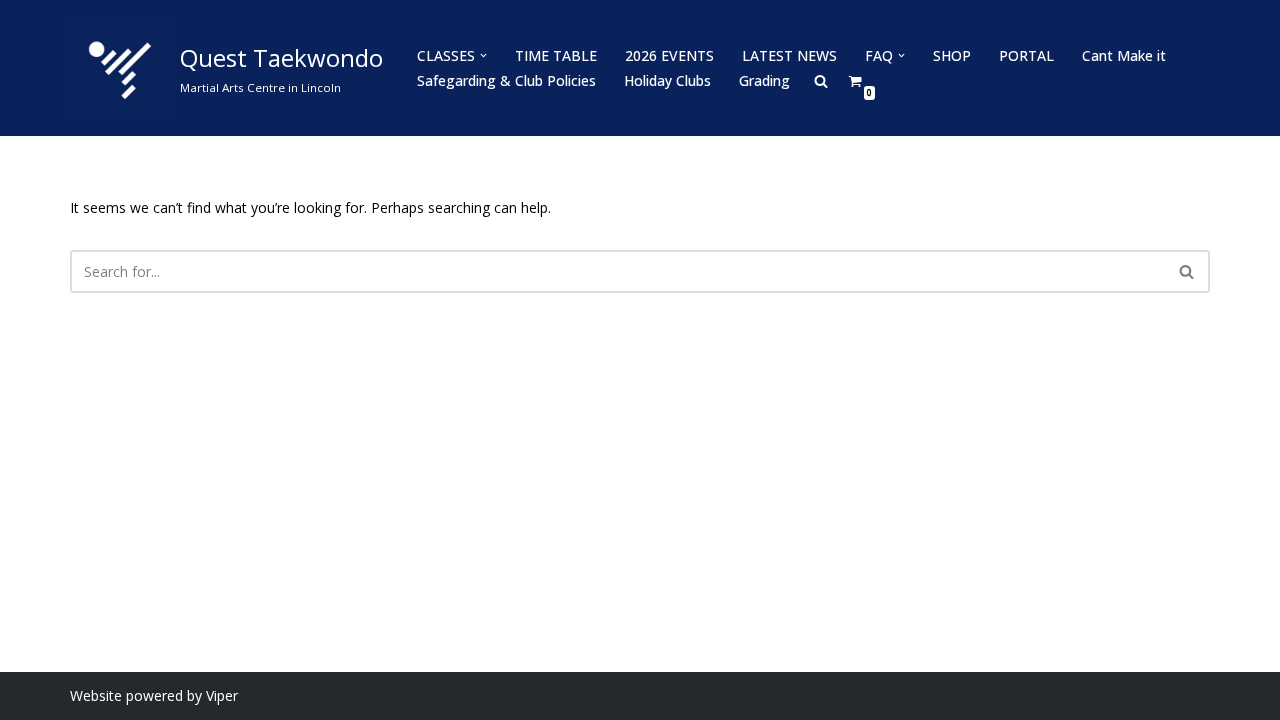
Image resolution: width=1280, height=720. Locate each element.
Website (96, 695)
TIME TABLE (556, 55)
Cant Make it (1124, 55)
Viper (222, 695)
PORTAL (1026, 55)
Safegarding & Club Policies (506, 80)
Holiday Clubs (667, 80)
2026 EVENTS (669, 55)
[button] (483, 55)
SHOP (952, 55)
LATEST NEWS (789, 55)
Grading (764, 80)
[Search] (1187, 271)
